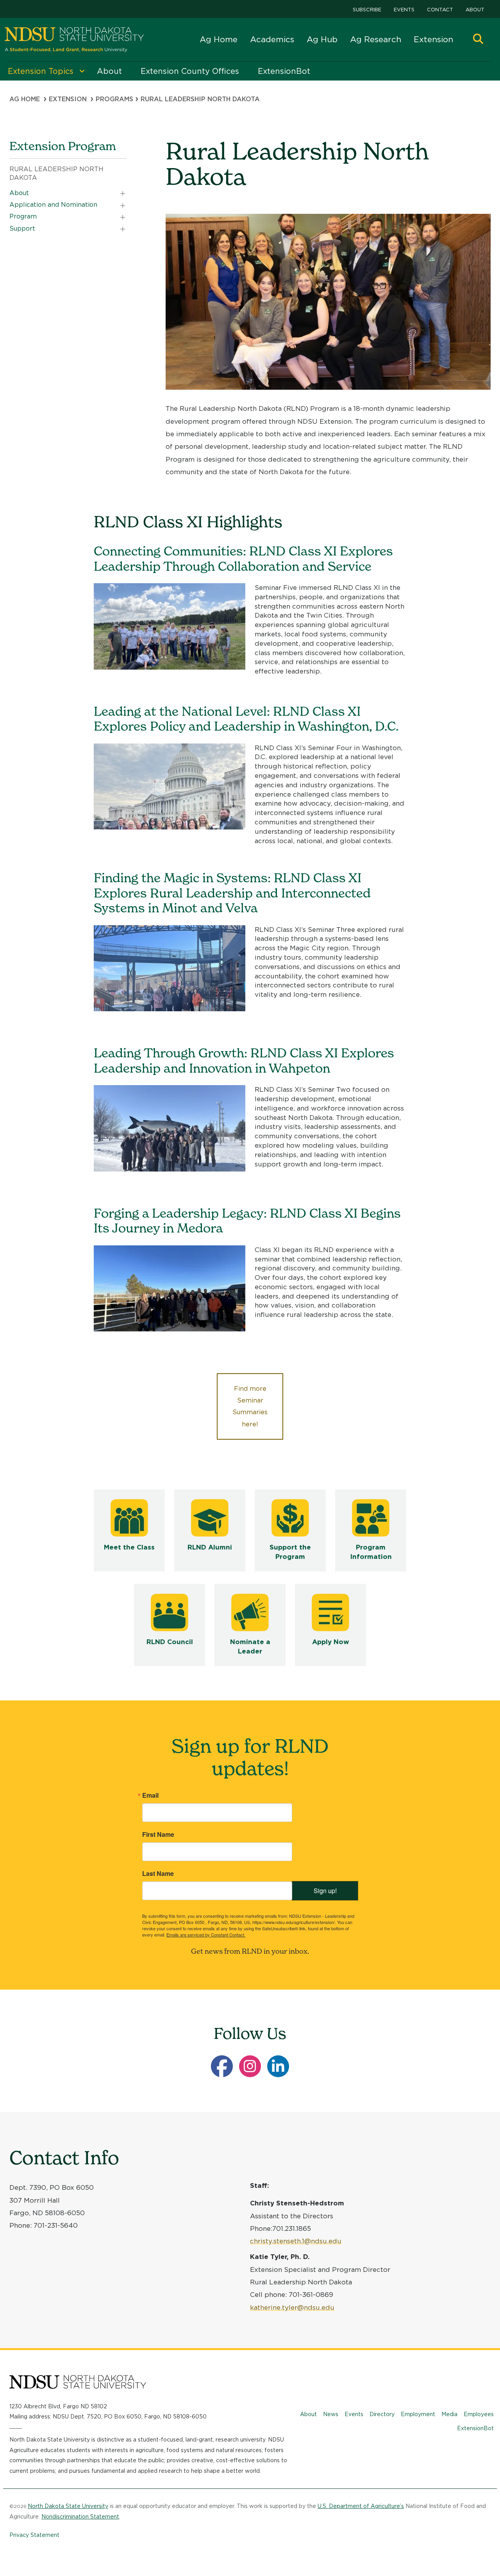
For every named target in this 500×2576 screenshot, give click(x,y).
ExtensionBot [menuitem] (284, 71)
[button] (478, 40)
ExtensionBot (475, 2428)
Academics (272, 39)
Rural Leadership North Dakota (56, 173)
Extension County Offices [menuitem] (190, 71)
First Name (158, 1834)
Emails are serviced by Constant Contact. (206, 1935)
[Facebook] (222, 2066)
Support (22, 228)
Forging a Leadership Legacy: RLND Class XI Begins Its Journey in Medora (247, 1221)
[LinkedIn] (278, 2066)
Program (23, 216)
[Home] (74, 40)
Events (404, 10)
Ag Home (219, 39)
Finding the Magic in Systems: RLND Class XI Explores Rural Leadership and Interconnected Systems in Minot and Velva (232, 893)
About (475, 10)
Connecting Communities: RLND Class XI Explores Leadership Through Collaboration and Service (243, 558)
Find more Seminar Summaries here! (250, 1406)
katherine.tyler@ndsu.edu (292, 2307)
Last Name (158, 1874)
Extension (433, 39)
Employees (479, 2414)
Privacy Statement (34, 2535)
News (331, 2414)
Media (449, 2414)
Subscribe (367, 10)
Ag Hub (322, 39)
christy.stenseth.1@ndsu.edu (296, 2241)
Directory (382, 2414)
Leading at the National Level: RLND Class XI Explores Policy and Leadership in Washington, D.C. (246, 719)
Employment (418, 2414)
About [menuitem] (109, 71)
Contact (440, 10)
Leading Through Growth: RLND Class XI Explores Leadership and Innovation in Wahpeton (244, 1060)
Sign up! (325, 1891)
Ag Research (376, 39)
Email (150, 1795)
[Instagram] (250, 2066)
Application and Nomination (53, 205)
